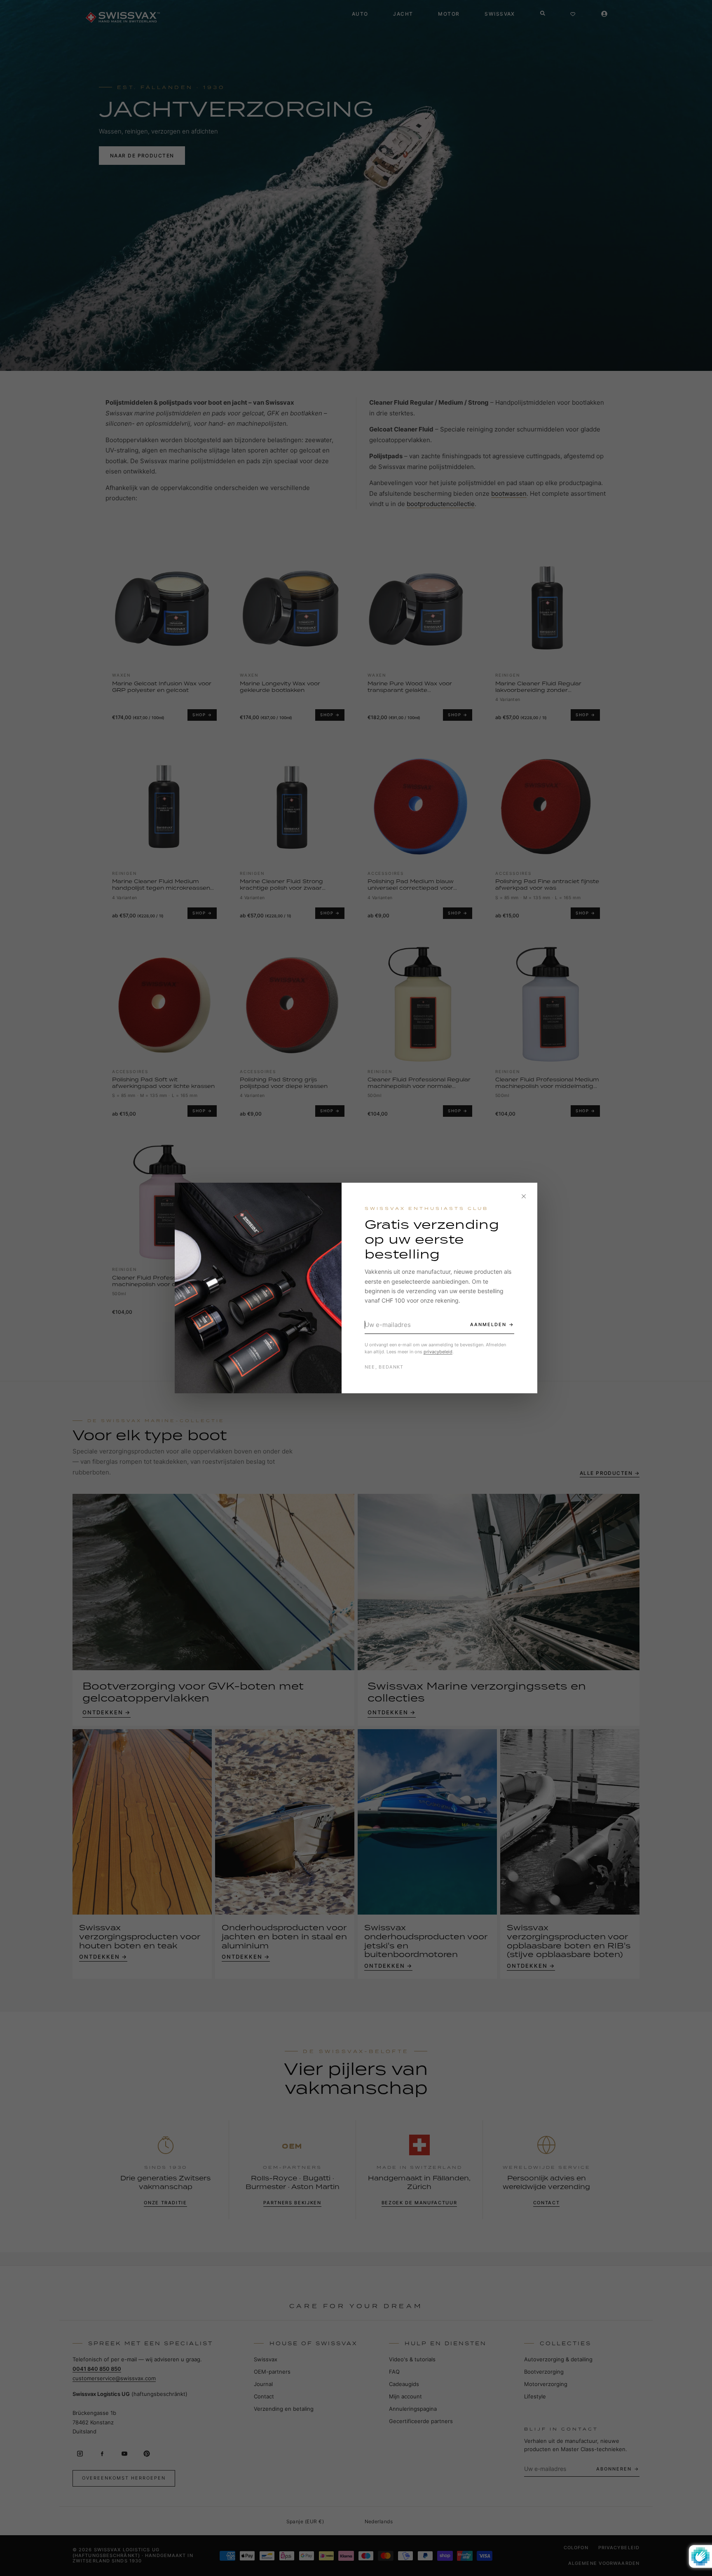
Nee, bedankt (384, 1367)
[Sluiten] (524, 1196)
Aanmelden (488, 1324)
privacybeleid (438, 1352)
